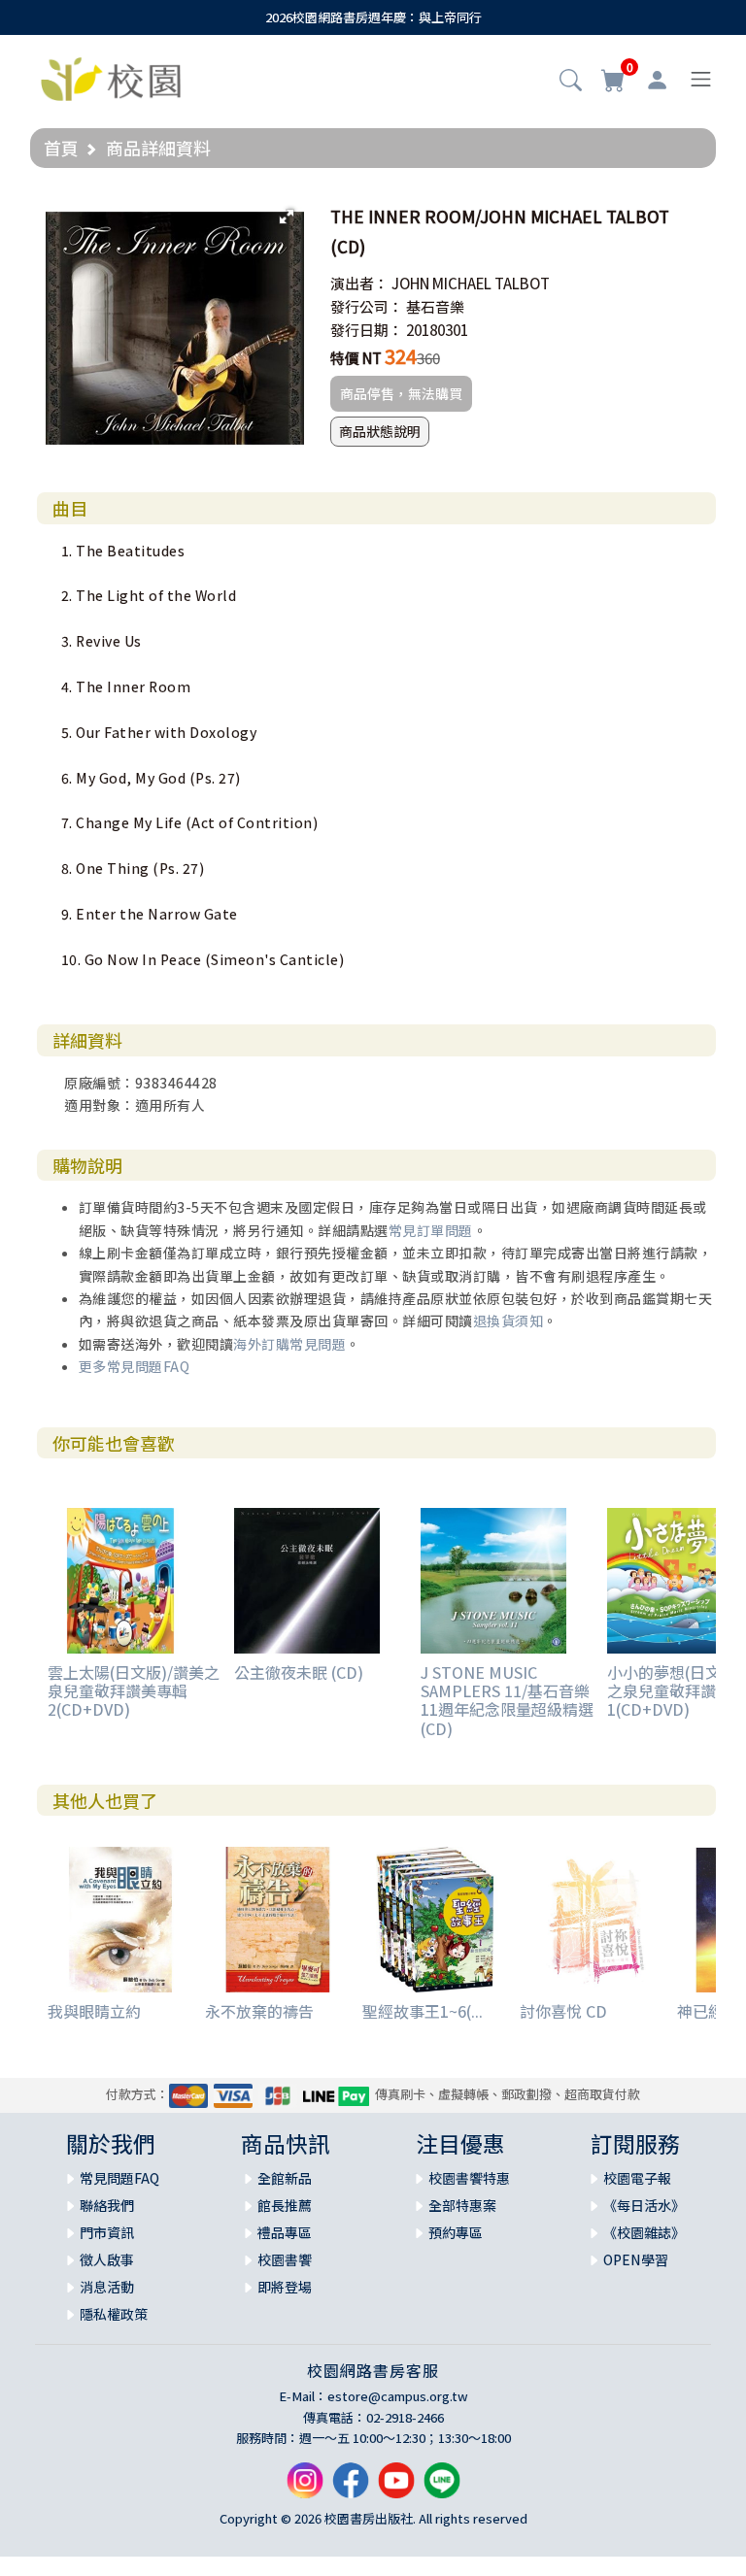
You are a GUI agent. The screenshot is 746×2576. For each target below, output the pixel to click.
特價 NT (356, 358)
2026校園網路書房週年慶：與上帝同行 (373, 17)
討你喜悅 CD (563, 2011)
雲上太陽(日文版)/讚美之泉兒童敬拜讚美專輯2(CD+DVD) (134, 1690)
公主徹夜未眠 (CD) (299, 1672)
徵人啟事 (107, 2259)
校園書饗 (285, 2259)
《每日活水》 (644, 2205)
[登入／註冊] (657, 80)
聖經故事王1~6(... (423, 2011)
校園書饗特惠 (469, 2178)
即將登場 (285, 2287)
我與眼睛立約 (94, 2011)
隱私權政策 (114, 2314)
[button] (571, 82)
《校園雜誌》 (644, 2232)
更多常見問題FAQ (135, 1366)
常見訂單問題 (431, 1230)
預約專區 (456, 2232)
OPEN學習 (636, 2259)
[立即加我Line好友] (442, 2488)
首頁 (61, 148)
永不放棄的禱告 (259, 2011)
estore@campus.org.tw (398, 2396)
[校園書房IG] (305, 2488)
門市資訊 (107, 2232)
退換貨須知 (509, 1321)
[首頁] (111, 77)
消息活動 (107, 2287)
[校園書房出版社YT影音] (396, 2488)
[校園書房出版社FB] (351, 2488)
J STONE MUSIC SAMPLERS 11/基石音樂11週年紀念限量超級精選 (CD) (507, 1700)
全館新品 (285, 2178)
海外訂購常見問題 (289, 1344)
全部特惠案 (462, 2205)
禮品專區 (285, 2232)
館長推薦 (285, 2205)
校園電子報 (637, 2178)
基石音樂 (435, 306)
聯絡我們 (107, 2205)
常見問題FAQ (119, 2178)
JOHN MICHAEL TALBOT (471, 283)
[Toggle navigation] (701, 79)
